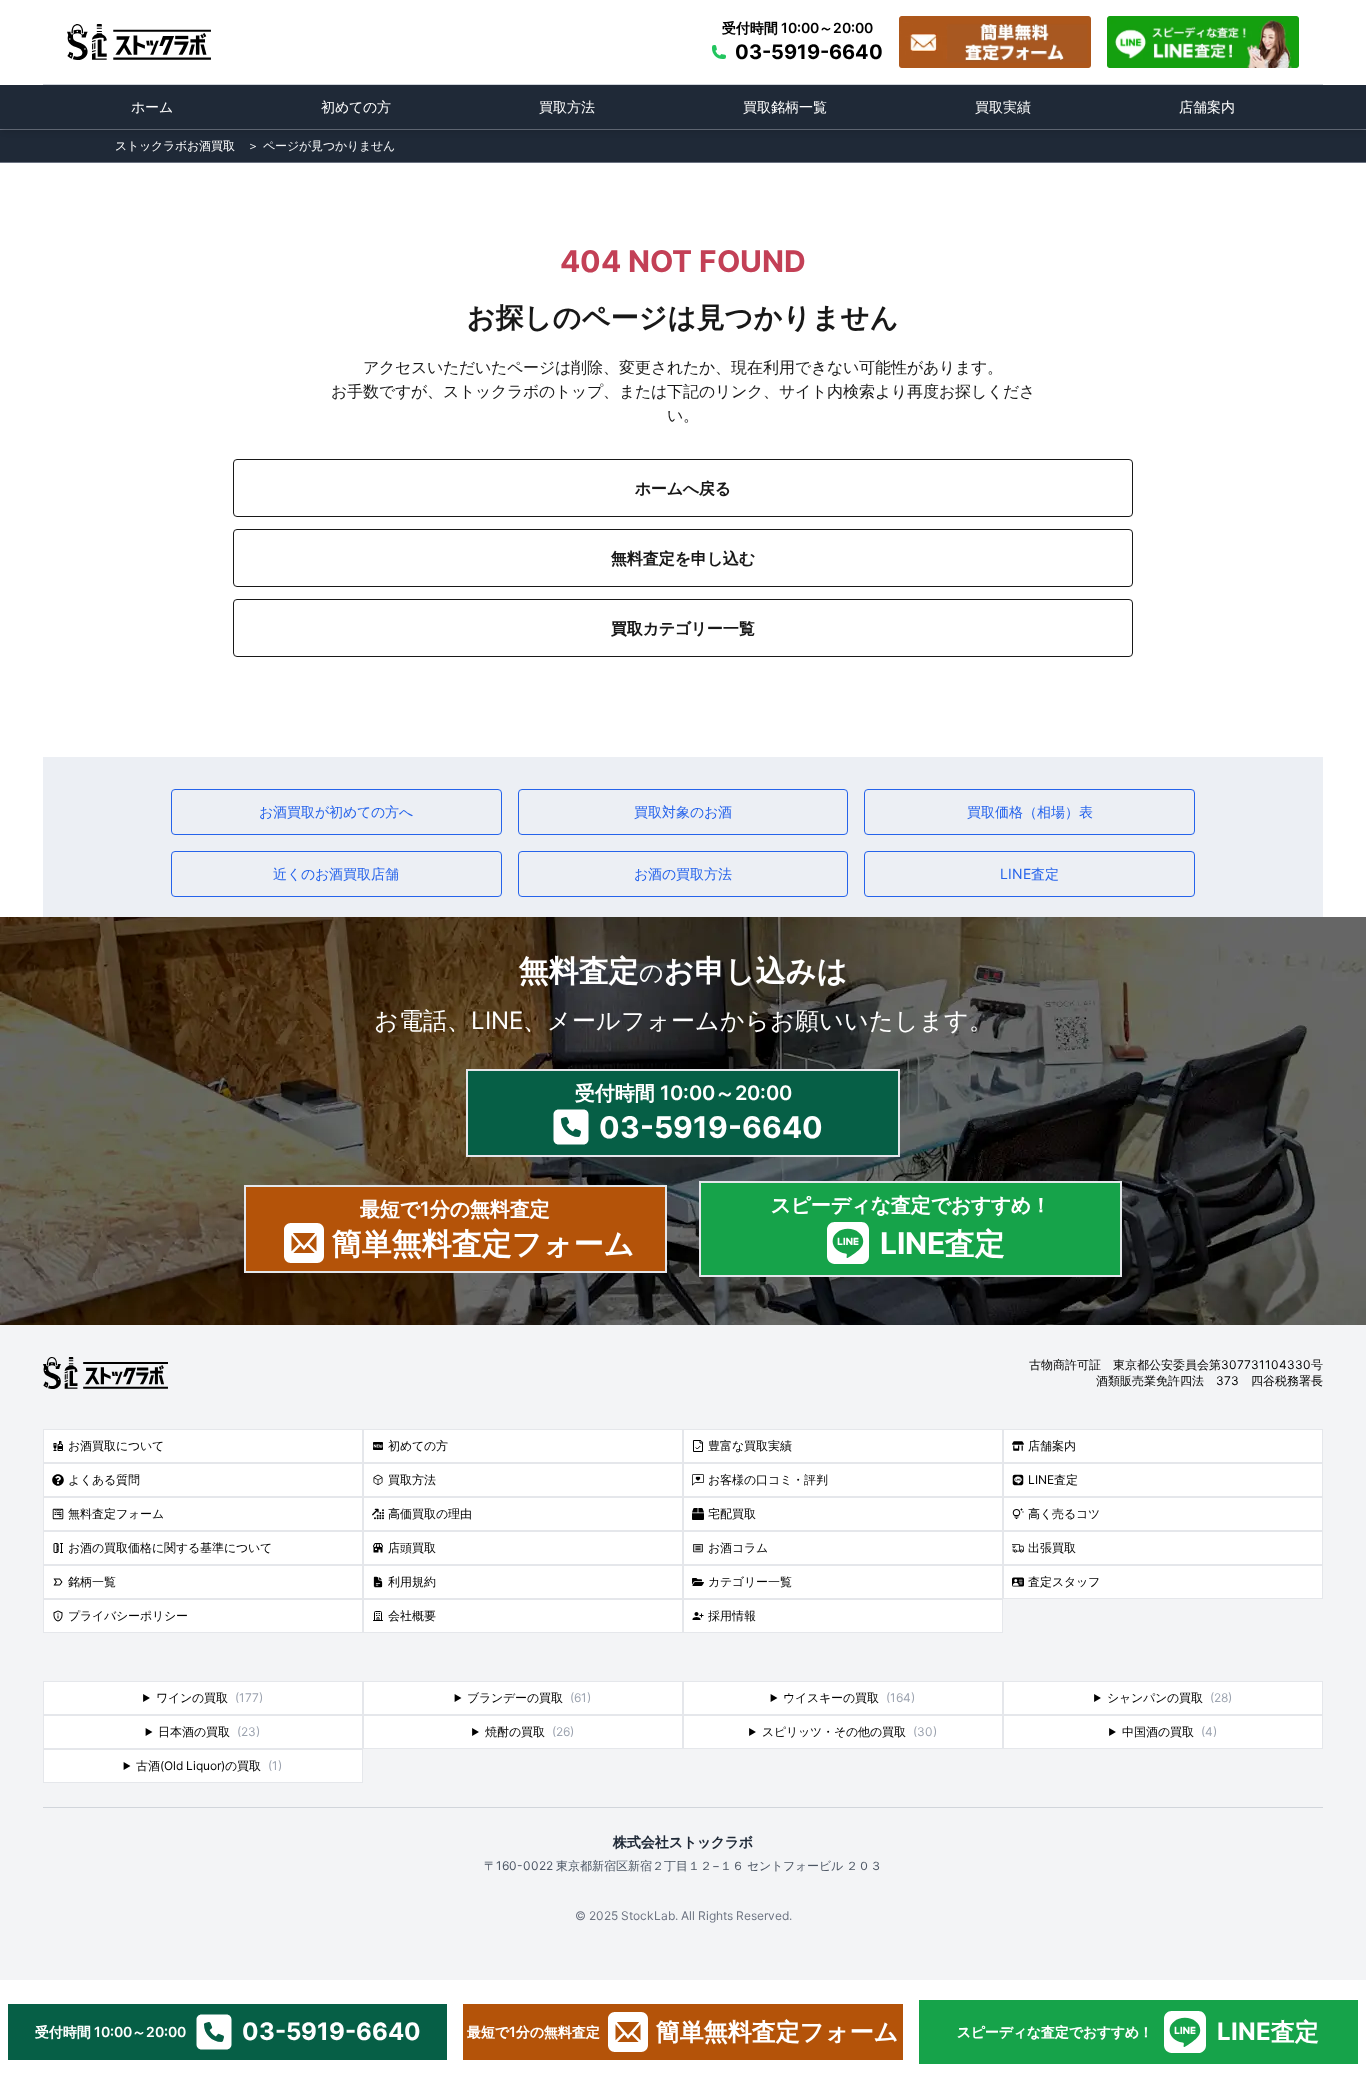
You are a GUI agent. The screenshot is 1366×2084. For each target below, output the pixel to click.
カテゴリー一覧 (750, 1581)
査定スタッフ (1064, 1581)
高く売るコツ (1064, 1513)
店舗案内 (1207, 106)
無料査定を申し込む (683, 558)
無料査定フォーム (116, 1513)
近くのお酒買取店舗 (336, 873)
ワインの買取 (209, 1697)
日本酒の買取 (209, 1731)
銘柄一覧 (92, 1581)
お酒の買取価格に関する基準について (170, 1547)
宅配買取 (732, 1513)
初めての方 (356, 106)
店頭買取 (412, 1547)
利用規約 (412, 1581)
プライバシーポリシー (128, 1615)
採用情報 (732, 1615)
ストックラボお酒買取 (175, 145)
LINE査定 (1029, 873)
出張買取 (1052, 1547)
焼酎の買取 (529, 1731)
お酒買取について (116, 1445)
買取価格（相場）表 (1030, 811)
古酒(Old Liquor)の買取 (209, 1765)
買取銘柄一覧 (785, 106)
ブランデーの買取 (529, 1697)
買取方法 (567, 106)
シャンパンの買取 (1169, 1697)
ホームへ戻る (683, 488)
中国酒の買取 (1169, 1731)
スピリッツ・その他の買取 (849, 1731)
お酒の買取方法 (683, 873)
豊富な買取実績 (750, 1445)
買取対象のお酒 (683, 811)
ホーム (152, 106)
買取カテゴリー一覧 (683, 628)
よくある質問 (104, 1479)
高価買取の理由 (430, 1513)
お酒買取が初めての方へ (336, 811)
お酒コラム (738, 1547)
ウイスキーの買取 (849, 1697)
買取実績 (1003, 106)
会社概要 (412, 1615)
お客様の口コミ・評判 (768, 1479)
